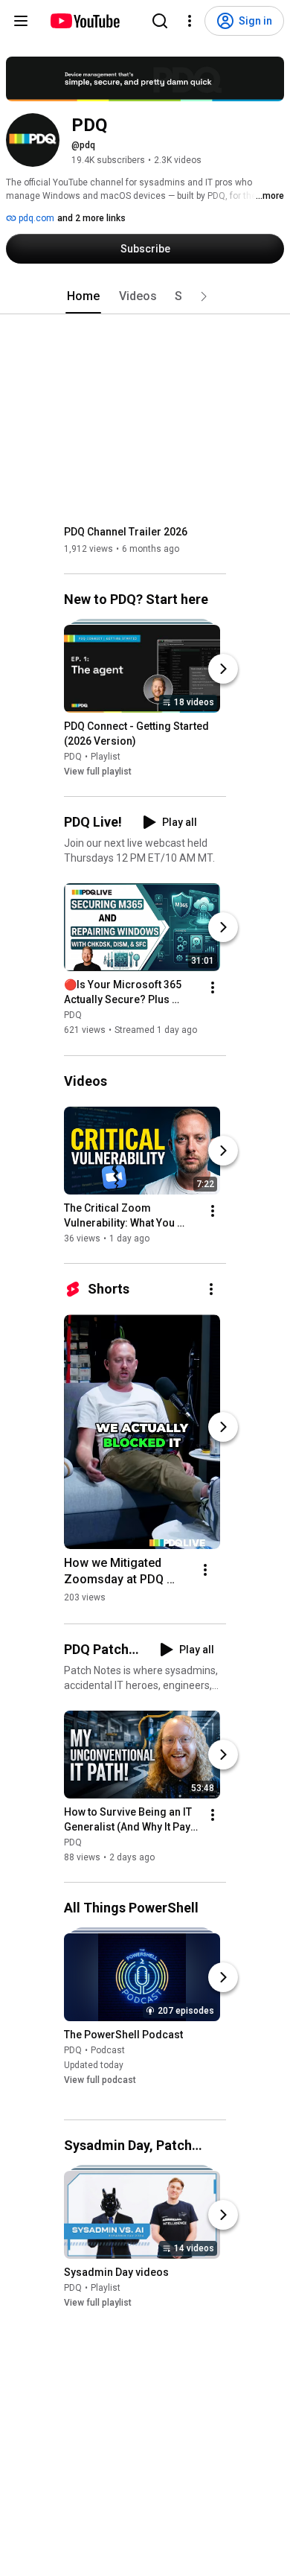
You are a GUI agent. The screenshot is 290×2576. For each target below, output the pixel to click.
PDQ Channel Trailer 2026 (126, 532)
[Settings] (190, 21)
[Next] (223, 669)
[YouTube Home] (84, 21)
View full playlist (98, 772)
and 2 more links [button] (91, 218)
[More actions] (213, 988)
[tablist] (145, 296)
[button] (204, 296)
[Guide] (21, 21)
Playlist (106, 757)
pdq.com (35, 218)
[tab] (83, 296)
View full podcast (100, 2080)
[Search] (160, 21)
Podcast (108, 2050)
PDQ (73, 757)
